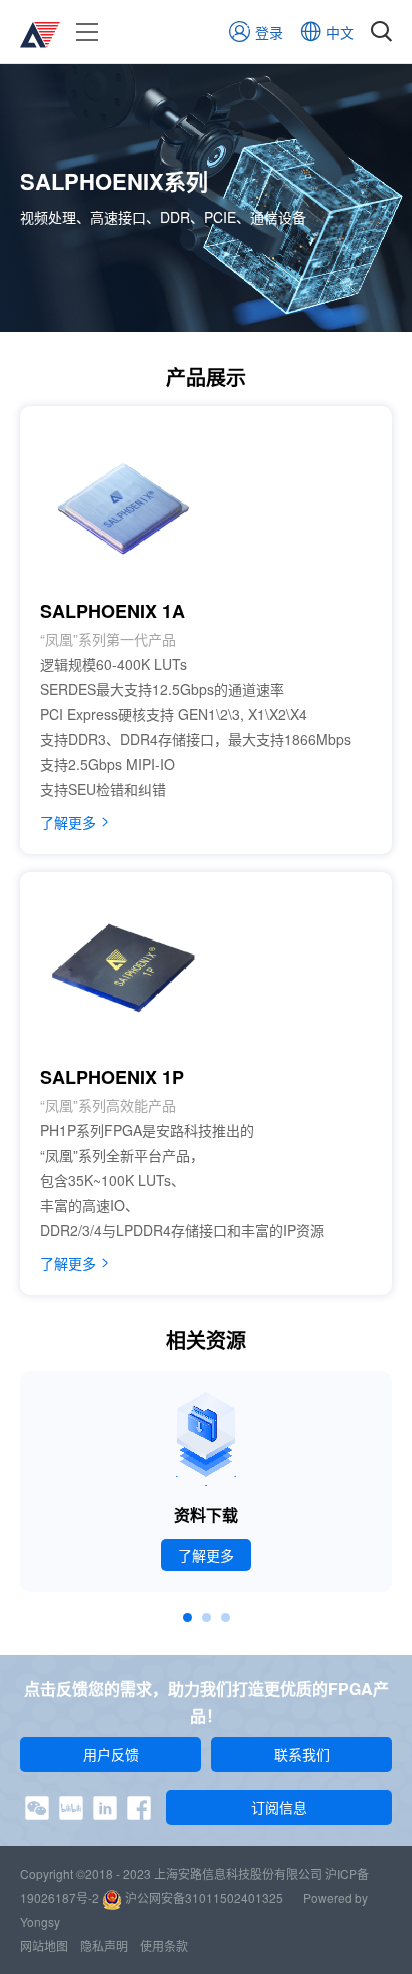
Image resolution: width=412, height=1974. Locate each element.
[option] (206, 1481)
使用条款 (164, 1945)
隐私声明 (104, 1945)
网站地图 (44, 1945)
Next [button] (388, 1497)
